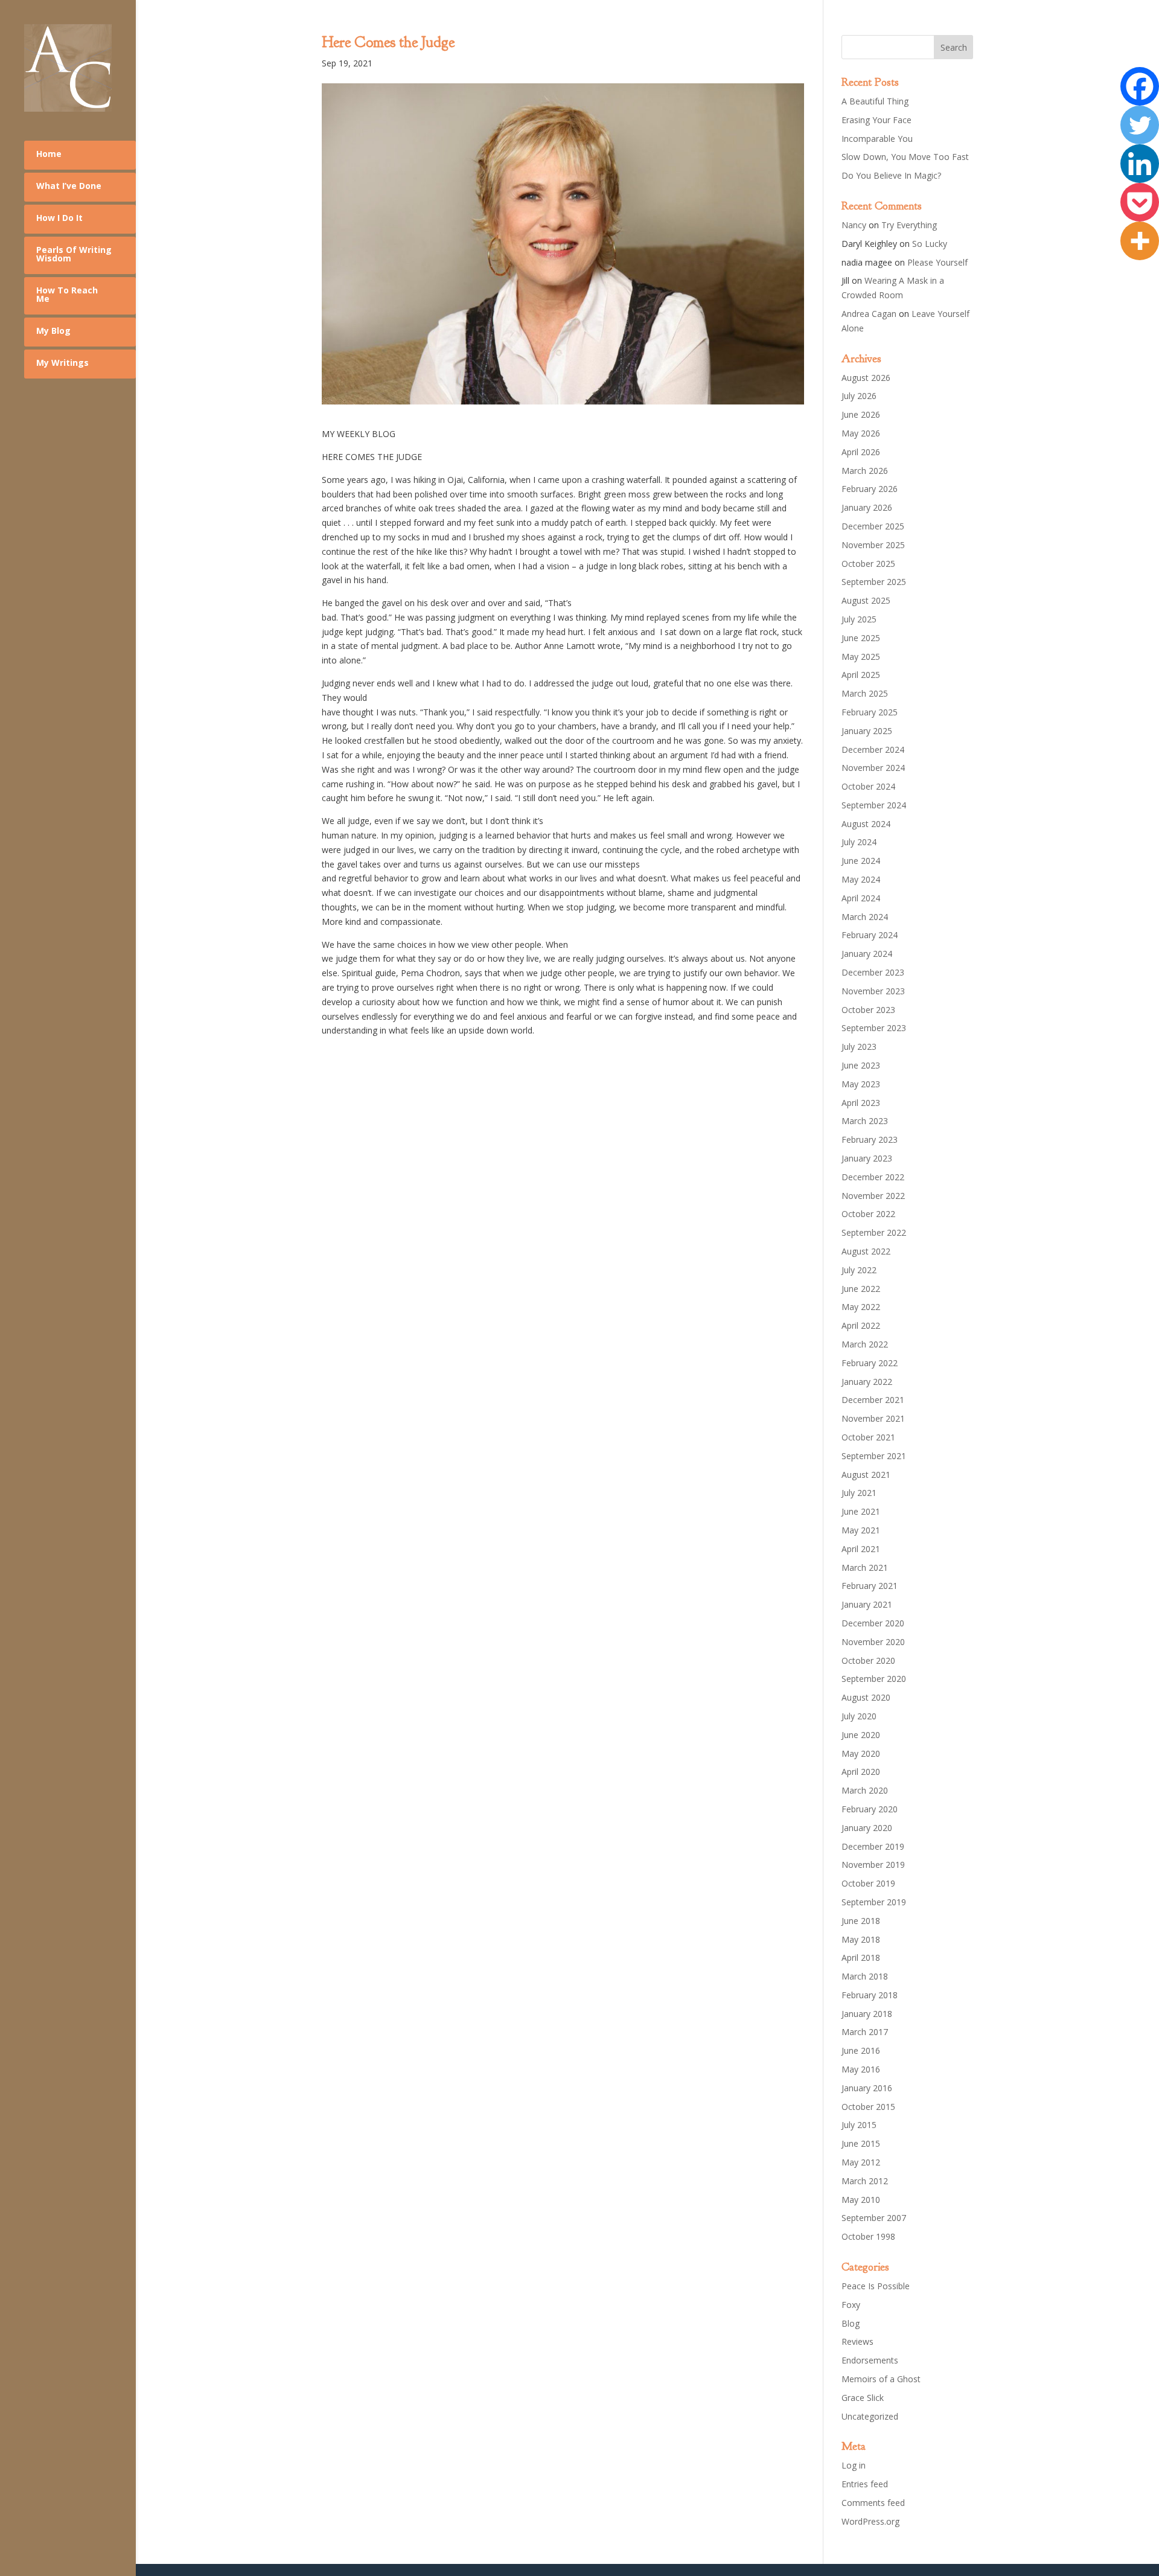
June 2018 (861, 1921)
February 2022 (870, 1363)
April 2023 (861, 1103)
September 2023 (874, 1028)
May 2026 (861, 433)
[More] (1140, 241)
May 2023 (861, 1084)
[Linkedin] (1140, 164)
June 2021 (861, 1511)
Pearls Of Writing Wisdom (74, 254)
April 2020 (861, 1772)
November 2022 (873, 1196)
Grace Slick (863, 2398)
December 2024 (873, 749)
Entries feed (865, 2484)
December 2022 (873, 1177)
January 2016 (867, 2088)
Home (49, 154)
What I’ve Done (69, 186)
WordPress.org (870, 2521)
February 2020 (870, 1809)
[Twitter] (1140, 125)
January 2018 (867, 2014)
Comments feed (873, 2503)
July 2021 (859, 1493)
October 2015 (868, 2107)
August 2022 (866, 1251)
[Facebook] (1140, 86)
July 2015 (859, 2125)
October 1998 (868, 2236)
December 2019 (873, 1846)
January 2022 (867, 1382)
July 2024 (859, 842)
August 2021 (866, 1475)
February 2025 (870, 712)
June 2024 (861, 861)
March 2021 (865, 1568)
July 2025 (859, 619)
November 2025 (873, 545)
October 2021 (868, 1437)
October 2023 (868, 1010)
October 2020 (868, 1660)
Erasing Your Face (876, 120)
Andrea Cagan (869, 314)
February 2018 (870, 1995)
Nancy (854, 225)
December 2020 (873, 1623)
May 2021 (861, 1530)
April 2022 (861, 1325)
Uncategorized (870, 2416)
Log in (854, 2465)
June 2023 (861, 1065)
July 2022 (859, 1270)
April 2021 (861, 1549)
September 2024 (874, 805)
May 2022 (861, 1307)
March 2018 (865, 1976)
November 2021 (873, 1418)
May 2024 (861, 879)
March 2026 (865, 471)
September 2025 (874, 582)
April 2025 (861, 675)
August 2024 (866, 824)
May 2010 (861, 2200)
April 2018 (861, 1958)
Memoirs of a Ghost (881, 2379)
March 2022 (865, 1344)
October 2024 (868, 786)
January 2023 (867, 1158)
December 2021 (873, 1400)
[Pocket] (1140, 202)
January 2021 (867, 1604)
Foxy (851, 2305)
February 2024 (870, 935)
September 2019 (874, 1902)
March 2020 (865, 1790)
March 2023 (865, 1121)
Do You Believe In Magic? (891, 175)
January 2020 (867, 1828)
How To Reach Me (67, 294)
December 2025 (873, 526)
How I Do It (59, 218)
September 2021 (874, 1456)
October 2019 (868, 1883)
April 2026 (861, 452)
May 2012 (861, 2162)
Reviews (857, 2341)
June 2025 (861, 638)
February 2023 (870, 1139)
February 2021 (870, 1586)
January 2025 (867, 731)
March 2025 (865, 693)
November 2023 (873, 991)
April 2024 (861, 898)
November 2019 (873, 1865)
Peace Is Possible (876, 2286)
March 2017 (865, 2032)
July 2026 (859, 396)
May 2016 (861, 2069)
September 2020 (874, 1679)
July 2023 (859, 1047)
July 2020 (859, 1716)
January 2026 (867, 507)
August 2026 (866, 378)
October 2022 (868, 1214)
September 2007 (874, 2218)
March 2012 (865, 2181)
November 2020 (873, 1642)
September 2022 (874, 1232)
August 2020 (866, 1697)
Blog (851, 2323)
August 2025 (866, 600)
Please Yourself (937, 262)
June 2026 (861, 414)
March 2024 (865, 917)
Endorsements (870, 2360)
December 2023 (873, 972)
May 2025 (861, 657)
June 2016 (861, 2050)
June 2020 (861, 1735)
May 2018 (861, 1939)
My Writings (62, 363)
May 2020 (861, 1753)
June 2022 (861, 1289)
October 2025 (868, 564)
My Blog (53, 331)
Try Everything (909, 225)
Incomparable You (877, 139)
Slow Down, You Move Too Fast (905, 157)
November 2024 (873, 768)
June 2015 (861, 2143)
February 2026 (870, 489)
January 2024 (867, 954)
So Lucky (930, 244)
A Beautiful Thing (875, 101)
